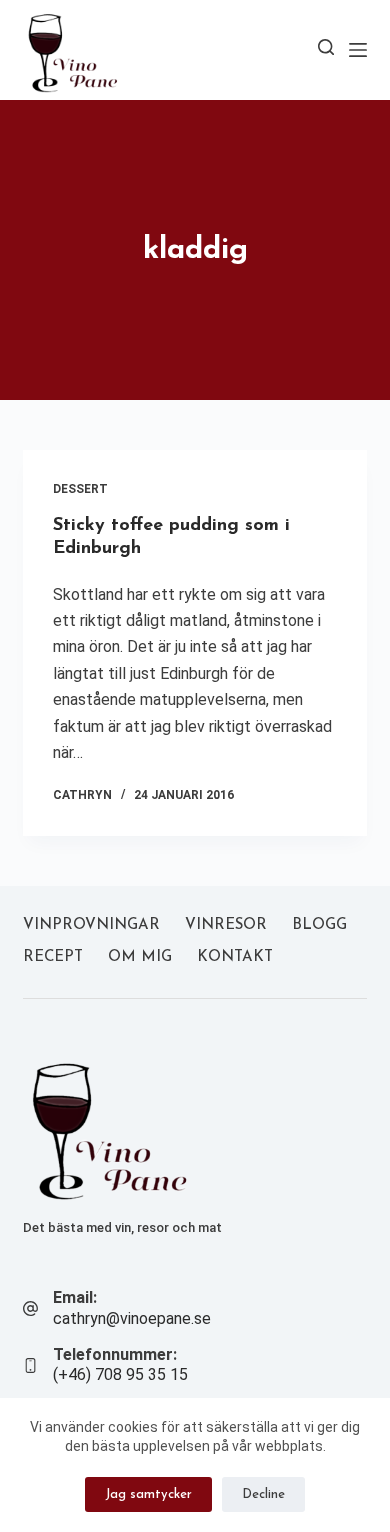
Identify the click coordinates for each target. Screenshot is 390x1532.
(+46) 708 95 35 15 (120, 1374)
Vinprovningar (91, 925)
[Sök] (326, 47)
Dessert (80, 489)
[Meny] (358, 50)
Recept (53, 957)
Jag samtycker (148, 1494)
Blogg (319, 925)
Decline (263, 1494)
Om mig (140, 957)
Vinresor (226, 925)
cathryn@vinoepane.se (132, 1318)
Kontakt (235, 957)
